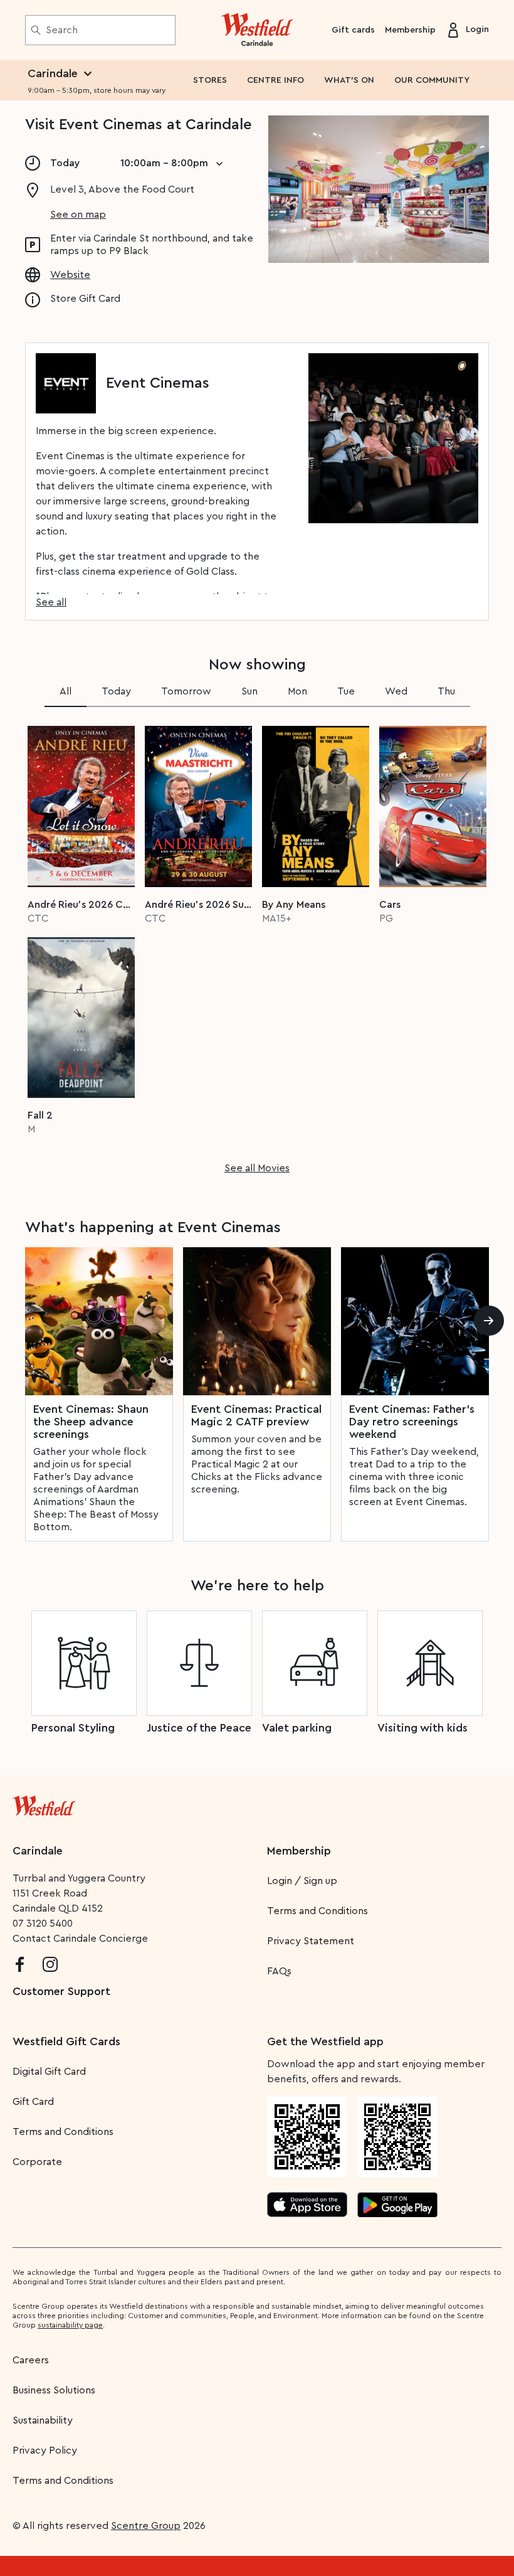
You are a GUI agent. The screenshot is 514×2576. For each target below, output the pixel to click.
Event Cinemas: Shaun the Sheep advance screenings (91, 1422)
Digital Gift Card (49, 2072)
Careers (31, 2360)
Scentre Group (146, 2526)
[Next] (489, 1321)
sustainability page (70, 2325)
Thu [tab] (446, 691)
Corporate (37, 2162)
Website (70, 275)
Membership (410, 30)
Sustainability (43, 2420)
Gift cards (353, 30)
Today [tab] (116, 691)
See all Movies (257, 1168)
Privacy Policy (45, 2451)
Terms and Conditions (317, 1911)
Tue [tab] (346, 691)
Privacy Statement (311, 1941)
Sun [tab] (249, 691)
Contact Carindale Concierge (80, 1939)
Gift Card (33, 2102)
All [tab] (66, 691)
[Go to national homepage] (44, 1803)
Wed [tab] (396, 691)
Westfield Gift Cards (66, 2041)
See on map (78, 215)
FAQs (279, 1971)
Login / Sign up (302, 1881)
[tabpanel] (257, 946)
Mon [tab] (297, 691)
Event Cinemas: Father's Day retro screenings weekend (412, 1422)
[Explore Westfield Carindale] (257, 30)
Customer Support (61, 1991)
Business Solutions (54, 2390)
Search (62, 30)
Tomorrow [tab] (186, 691)
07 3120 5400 (43, 1924)
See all (51, 602)
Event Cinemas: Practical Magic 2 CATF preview (256, 1415)
